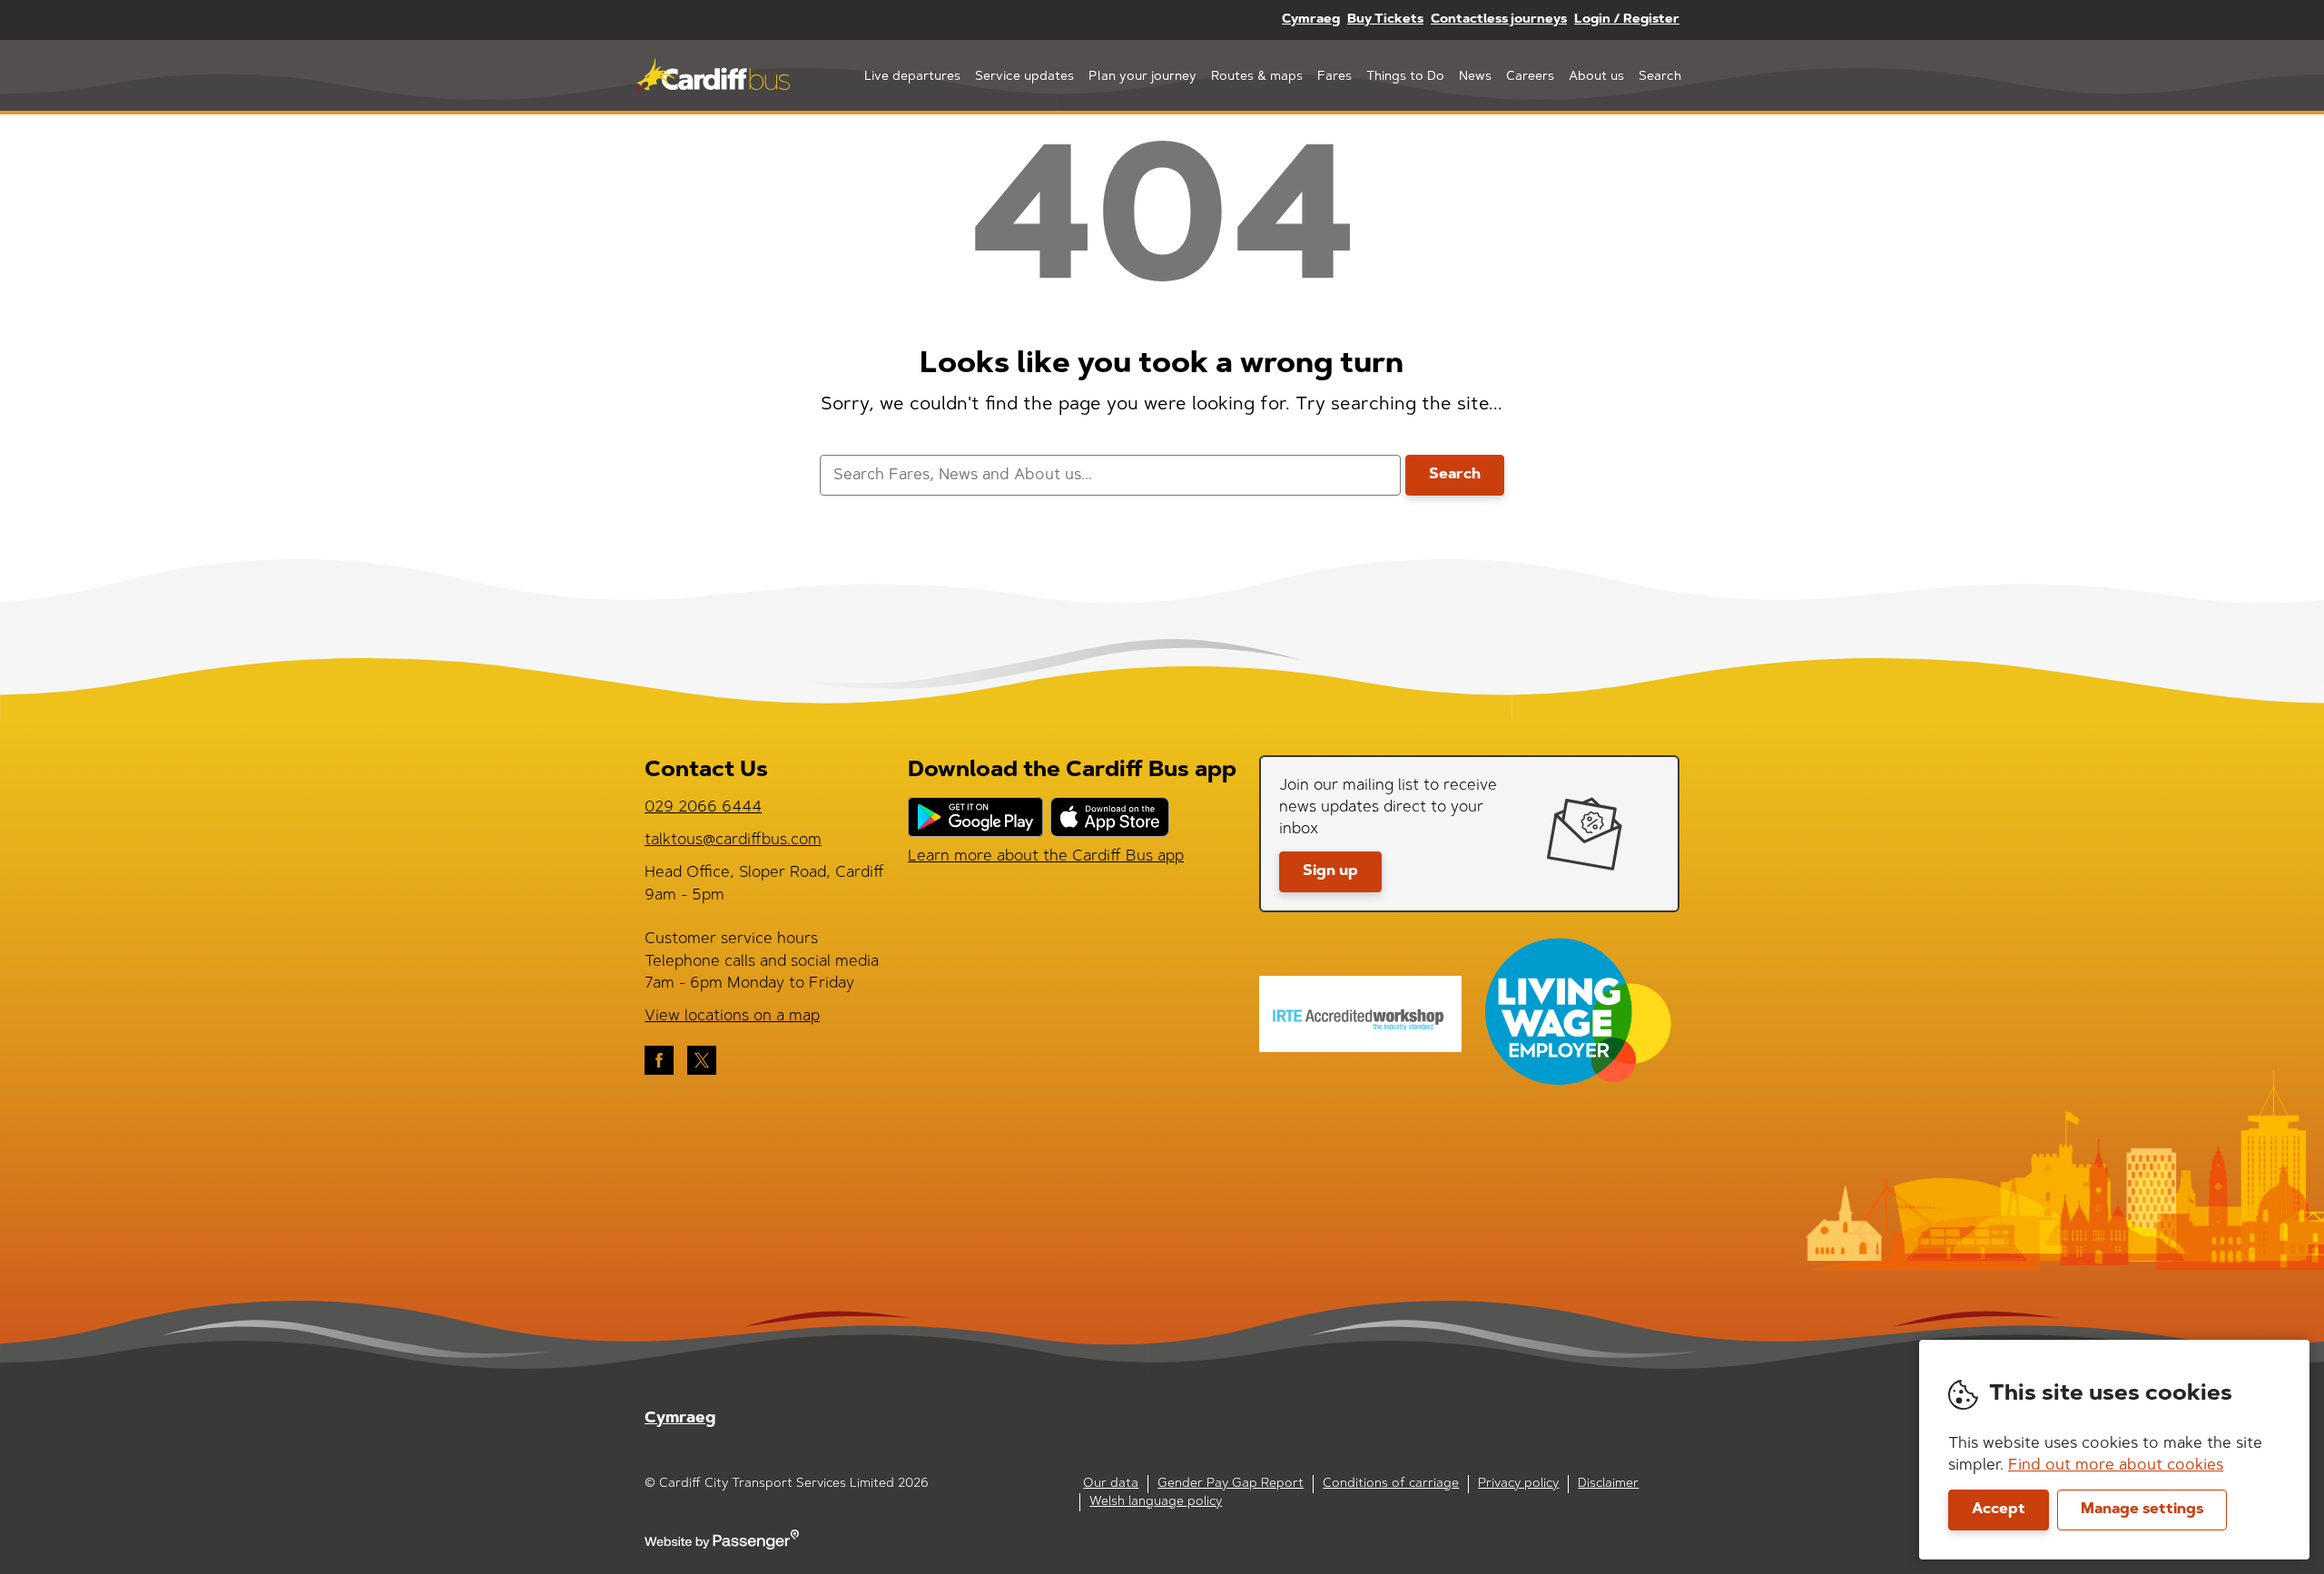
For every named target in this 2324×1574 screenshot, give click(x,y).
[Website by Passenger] (722, 1547)
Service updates (1024, 77)
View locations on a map (732, 1016)
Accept (1999, 1510)
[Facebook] (659, 1060)
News (1475, 77)
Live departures (912, 77)
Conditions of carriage (1391, 1484)
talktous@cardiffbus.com (733, 840)
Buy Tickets (1385, 20)
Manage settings (2142, 1510)
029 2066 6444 (703, 807)
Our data (1111, 1484)
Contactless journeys (1499, 20)
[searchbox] (1110, 475)
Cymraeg (1311, 20)
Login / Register (1627, 20)
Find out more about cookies (2116, 1466)
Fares (1334, 77)
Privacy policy (1518, 1484)
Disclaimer (1608, 1484)
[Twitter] (702, 1060)
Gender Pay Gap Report (1231, 1484)
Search (1660, 77)
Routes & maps (1257, 77)
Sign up (1330, 871)
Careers (1530, 77)
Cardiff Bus (713, 75)
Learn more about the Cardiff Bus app (1046, 856)
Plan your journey (1142, 77)
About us (1596, 77)
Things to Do (1405, 77)
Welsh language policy (1156, 1502)
